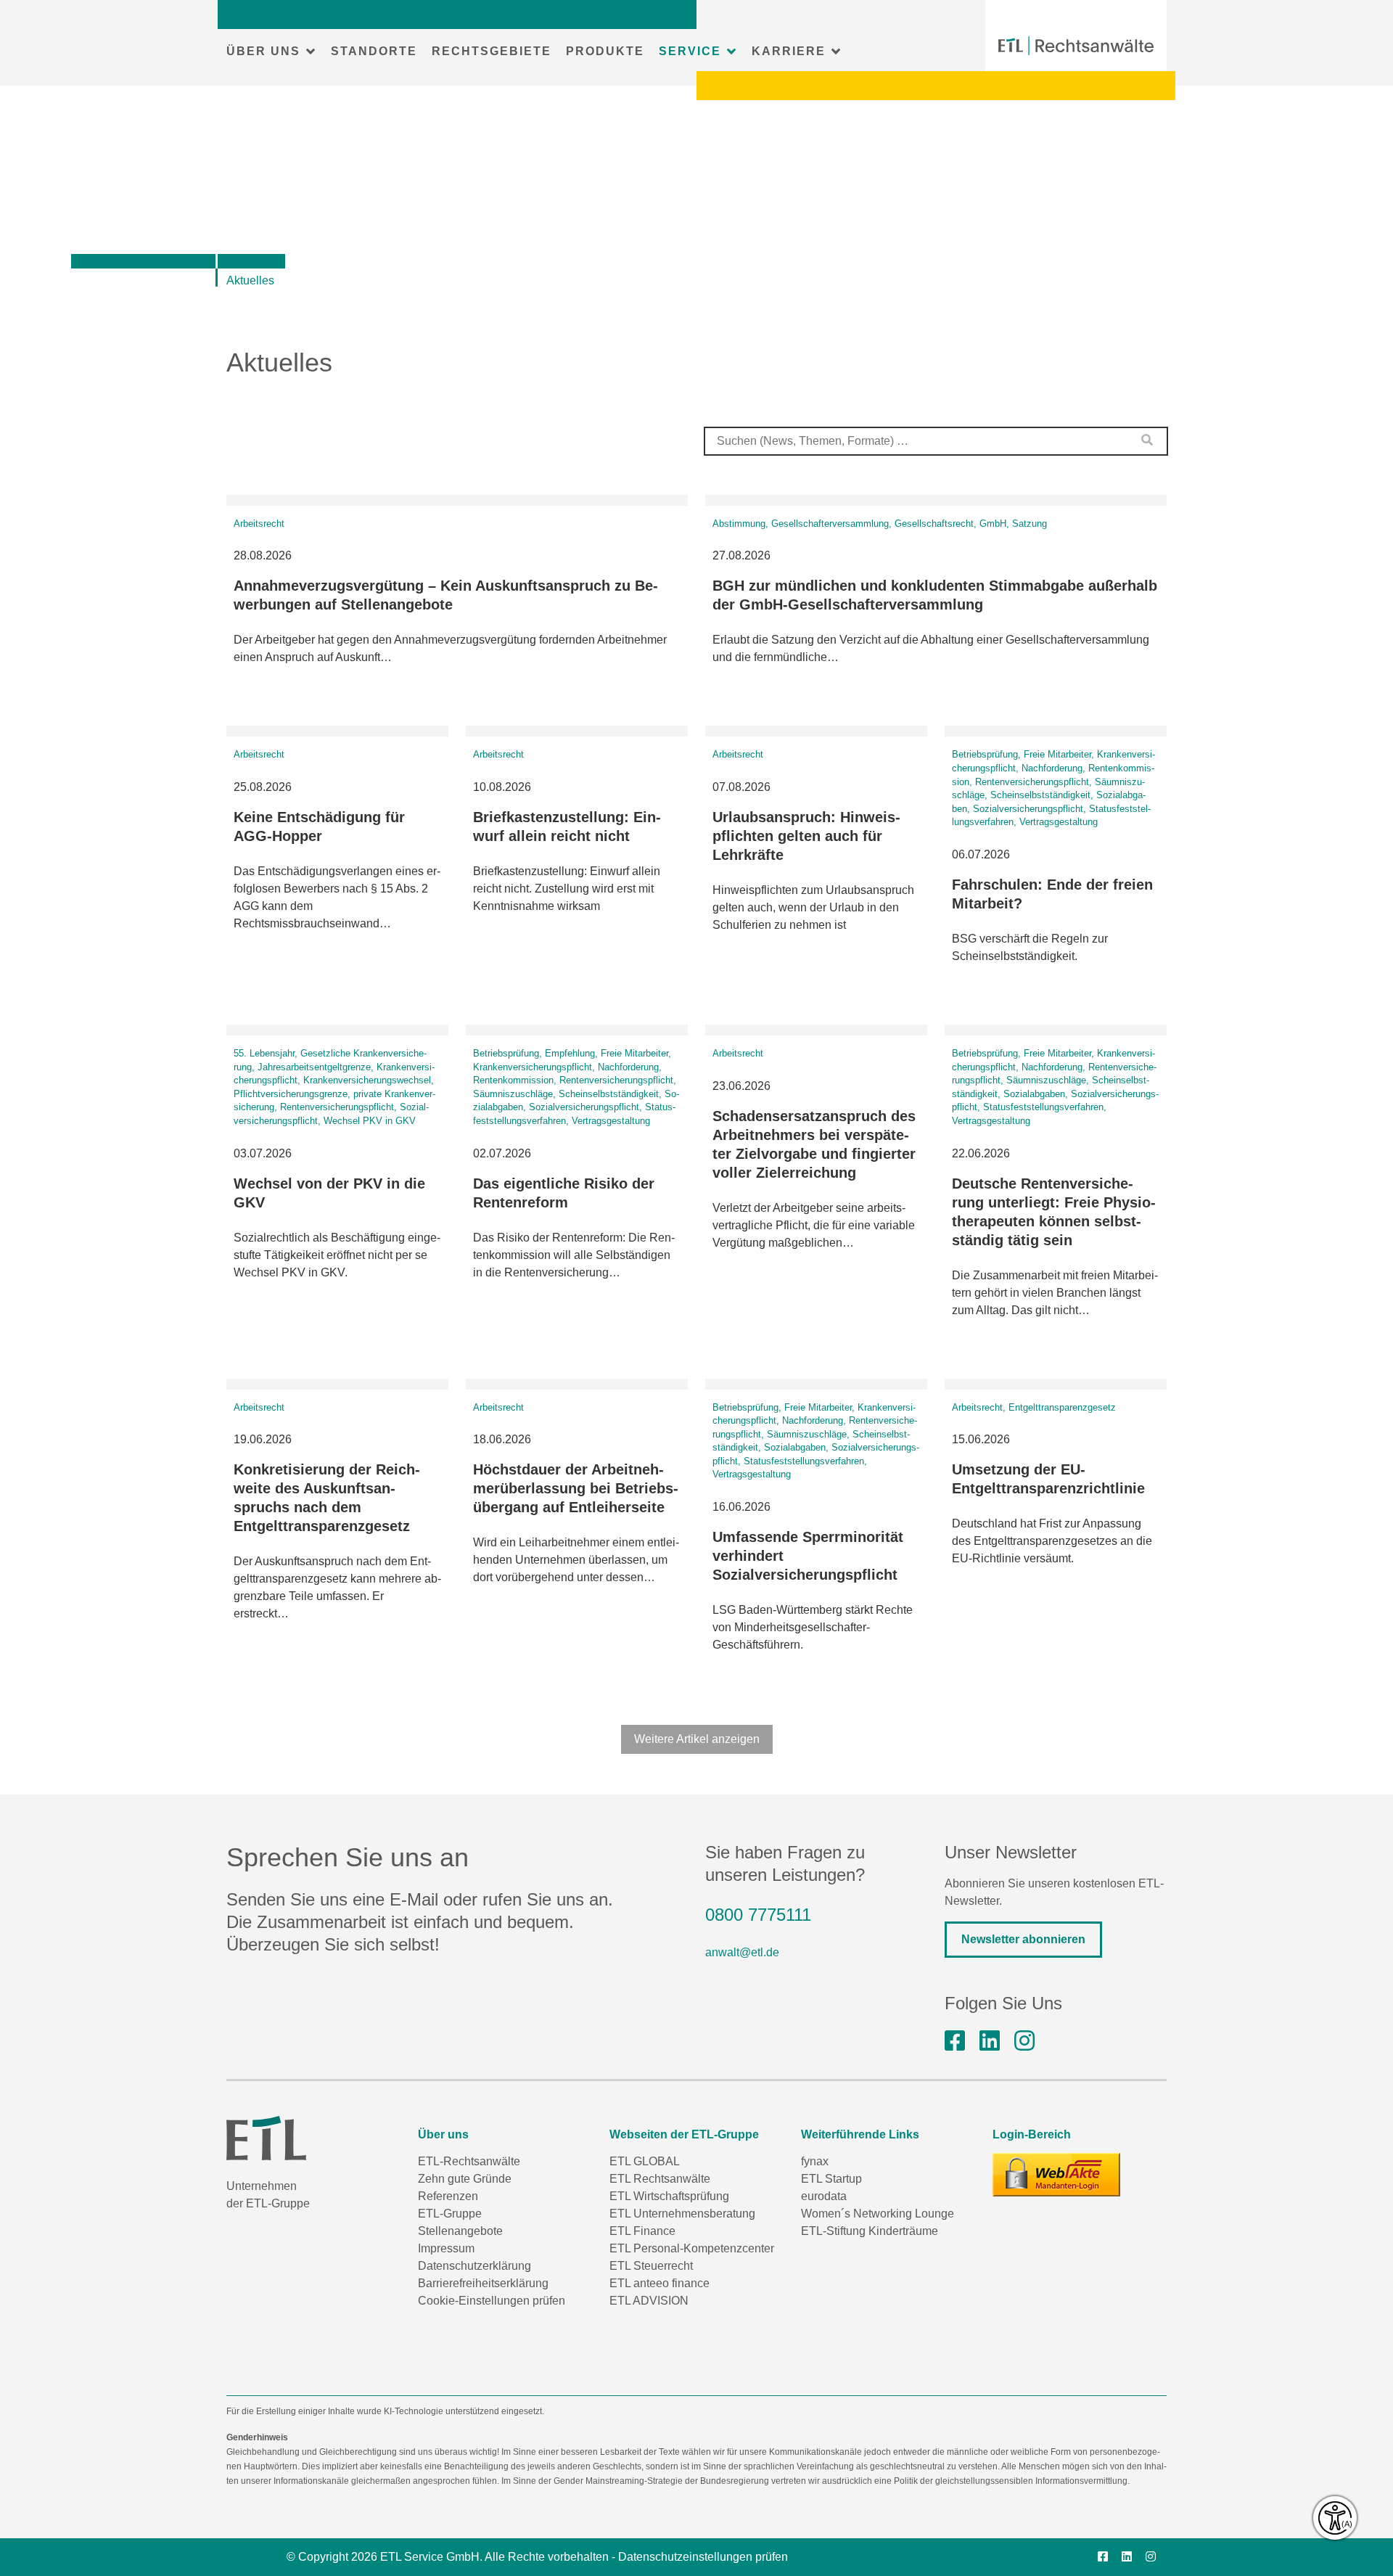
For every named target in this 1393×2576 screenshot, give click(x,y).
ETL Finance (642, 2231)
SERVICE (690, 51)
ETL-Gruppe (450, 2214)
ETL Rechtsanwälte (660, 2179)
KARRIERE (789, 51)
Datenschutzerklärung (474, 2266)
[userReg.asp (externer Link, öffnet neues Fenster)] (1056, 2175)
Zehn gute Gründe (465, 2179)
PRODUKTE (605, 51)
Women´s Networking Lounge (878, 2214)
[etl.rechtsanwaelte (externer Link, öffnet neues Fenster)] (955, 2041)
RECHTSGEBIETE (492, 51)
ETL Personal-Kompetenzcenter (692, 2248)
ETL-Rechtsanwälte (469, 2161)
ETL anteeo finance (659, 2283)
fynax (815, 2161)
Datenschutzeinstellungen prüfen (703, 2557)
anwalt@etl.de (742, 1952)
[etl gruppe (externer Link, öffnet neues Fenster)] (990, 2041)
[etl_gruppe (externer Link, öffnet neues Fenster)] (1024, 2041)
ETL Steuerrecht (651, 2266)
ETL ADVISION (649, 2301)
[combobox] (936, 441)
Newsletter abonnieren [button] (1023, 1939)
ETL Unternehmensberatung (682, 2214)
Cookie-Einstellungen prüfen (492, 2301)
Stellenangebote (460, 2231)
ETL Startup (831, 2179)
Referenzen (448, 2196)
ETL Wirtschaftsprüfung (669, 2196)
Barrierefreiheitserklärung (483, 2283)
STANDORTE (374, 51)
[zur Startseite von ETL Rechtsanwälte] (1076, 46)
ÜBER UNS (263, 51)
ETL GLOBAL (645, 2161)
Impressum (446, 2248)
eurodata (824, 2196)
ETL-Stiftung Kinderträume (870, 2231)
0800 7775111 (758, 1915)
